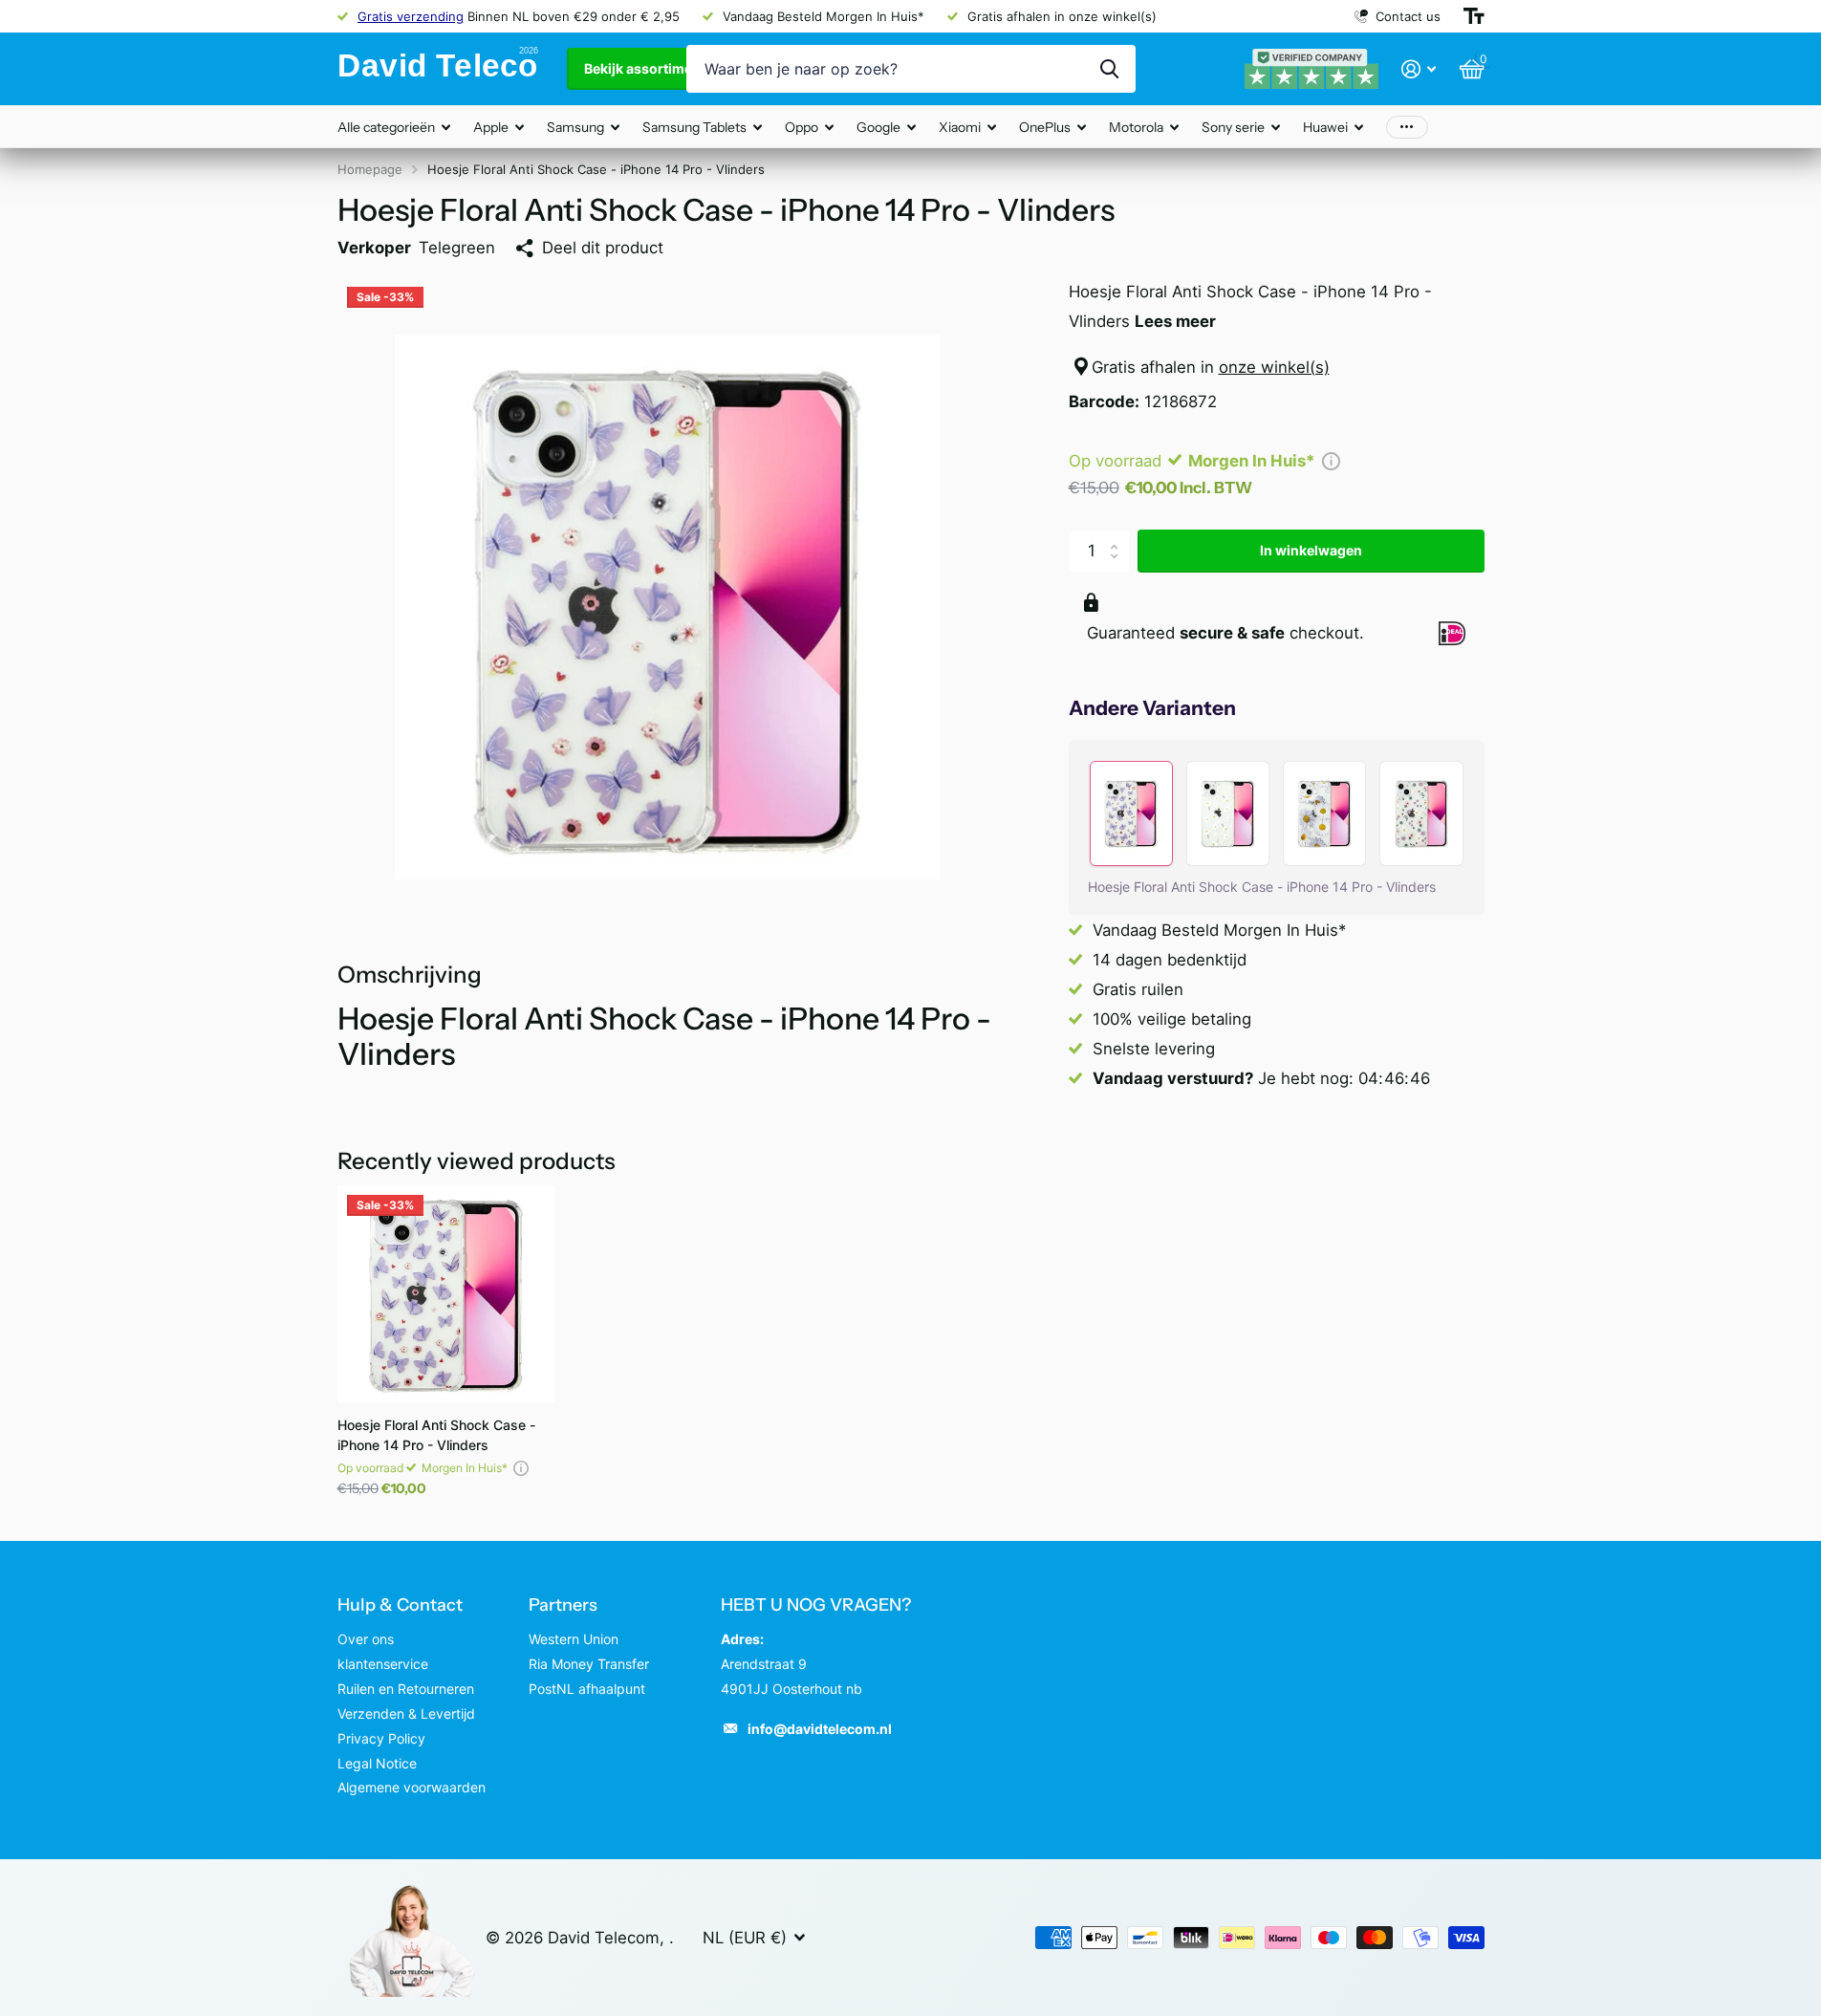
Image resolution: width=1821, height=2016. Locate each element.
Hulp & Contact (400, 1605)
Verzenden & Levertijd (406, 1713)
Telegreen (457, 248)
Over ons (366, 1639)
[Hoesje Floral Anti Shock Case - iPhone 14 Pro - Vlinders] (446, 1294)
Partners (563, 1605)
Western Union (574, 1639)
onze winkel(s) (1274, 367)
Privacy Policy (381, 1738)
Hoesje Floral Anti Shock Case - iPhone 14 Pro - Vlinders (436, 1435)
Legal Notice (377, 1763)
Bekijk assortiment (646, 68)
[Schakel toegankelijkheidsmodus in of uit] (1474, 16)
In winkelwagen (1311, 550)
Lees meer (1175, 321)
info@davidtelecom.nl (820, 1729)
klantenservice (383, 1664)
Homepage (370, 169)
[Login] (1419, 69)
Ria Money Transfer (589, 1664)
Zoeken (1109, 69)
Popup (1331, 461)
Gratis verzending (411, 16)
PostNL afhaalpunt (587, 1689)
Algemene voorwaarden (412, 1787)
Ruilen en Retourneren (406, 1689)
